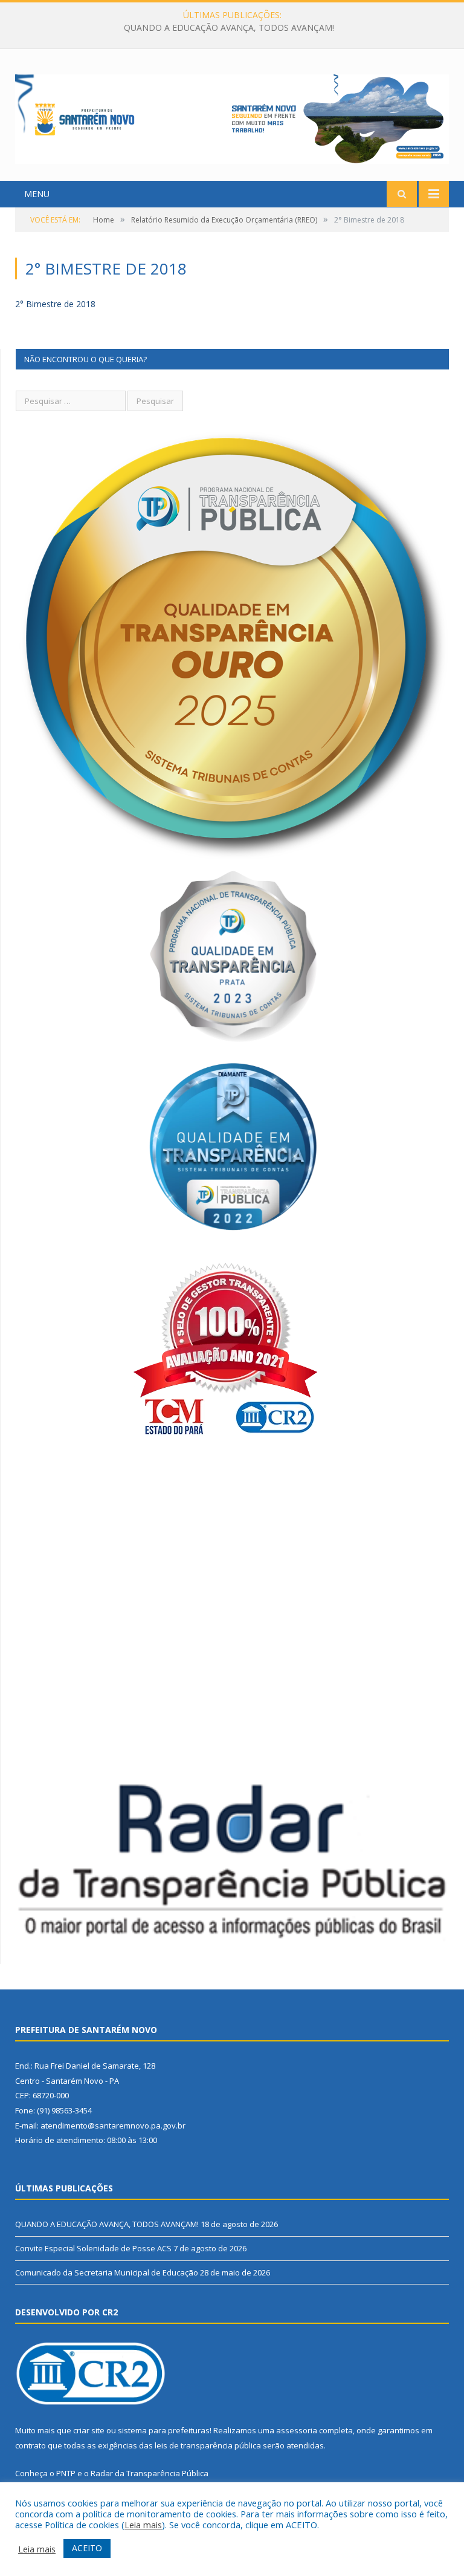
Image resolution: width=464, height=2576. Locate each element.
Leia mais (143, 2525)
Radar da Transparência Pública (150, 2473)
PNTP (66, 2473)
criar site (89, 2430)
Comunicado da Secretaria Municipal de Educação (107, 2272)
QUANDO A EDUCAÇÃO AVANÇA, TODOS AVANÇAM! (107, 2224)
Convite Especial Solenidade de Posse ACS (229, 28)
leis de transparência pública (208, 2445)
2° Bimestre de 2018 (55, 304)
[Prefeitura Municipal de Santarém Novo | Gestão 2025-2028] (232, 116)
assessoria (297, 2430)
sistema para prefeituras (164, 2430)
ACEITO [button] (87, 2548)
